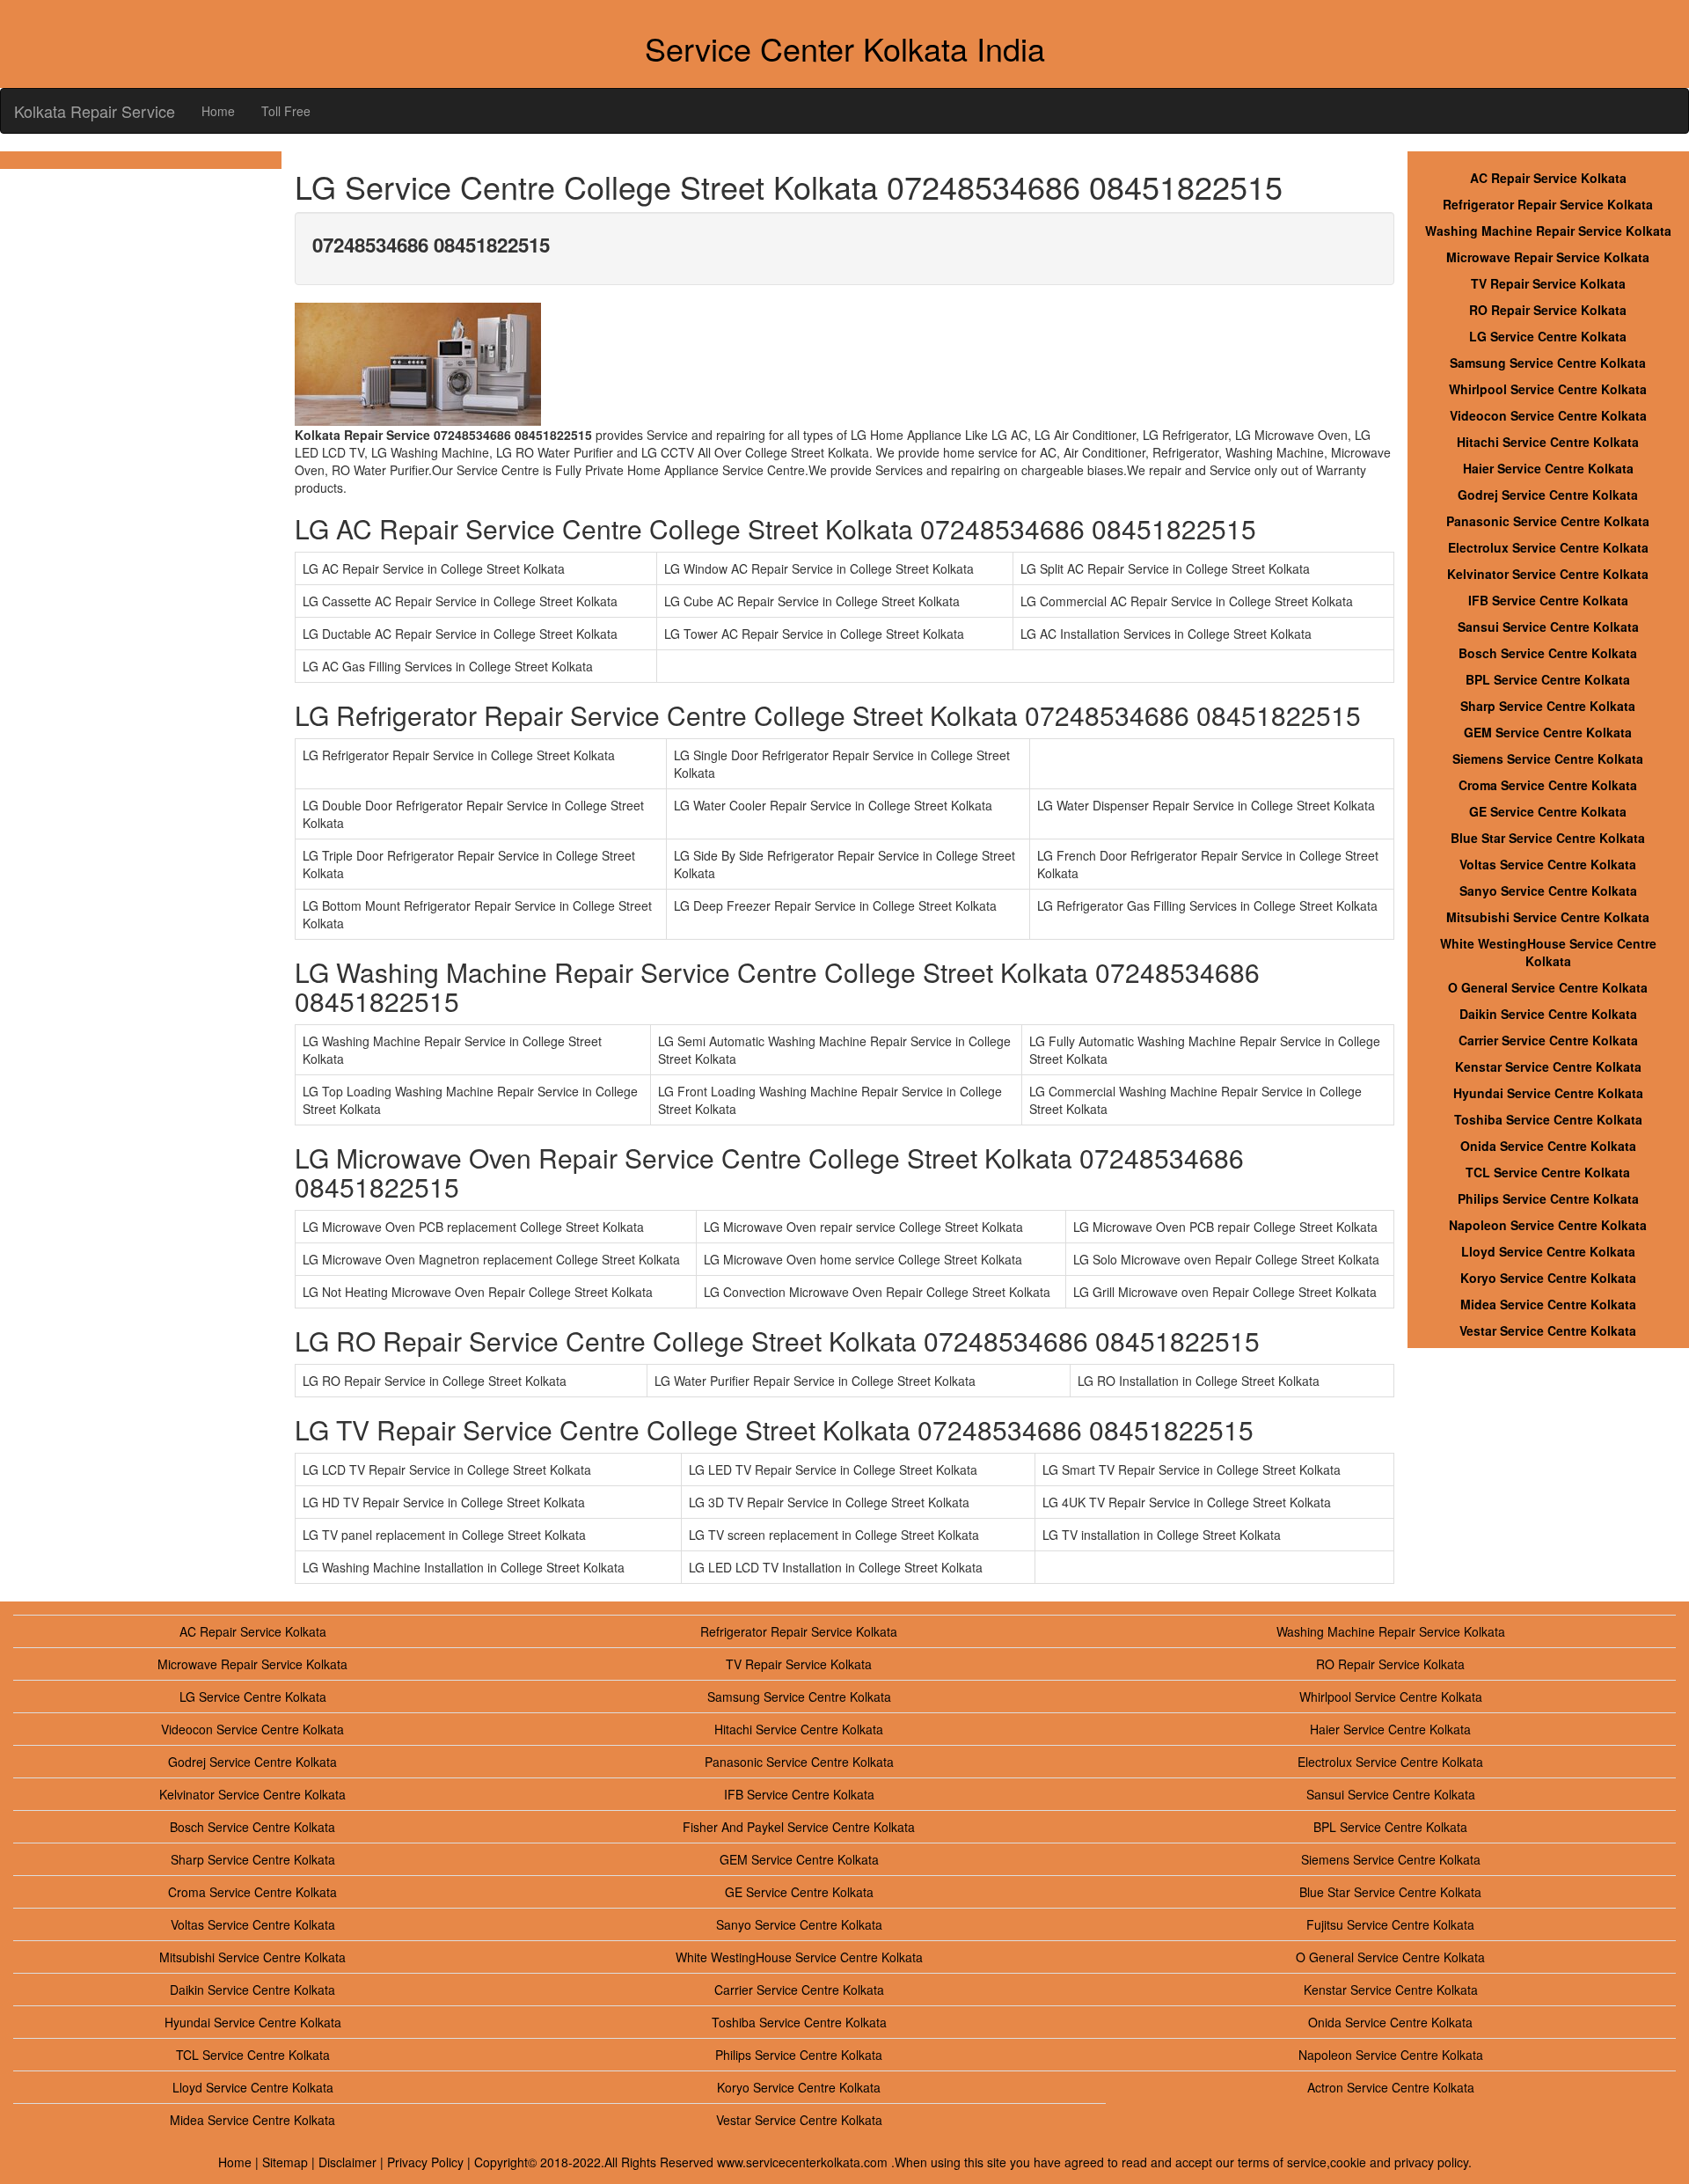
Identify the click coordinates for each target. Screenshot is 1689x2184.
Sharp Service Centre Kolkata (1548, 706)
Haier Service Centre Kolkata (1548, 468)
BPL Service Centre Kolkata (1548, 679)
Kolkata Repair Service (95, 111)
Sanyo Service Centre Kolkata (1548, 890)
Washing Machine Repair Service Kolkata (1548, 231)
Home (218, 111)
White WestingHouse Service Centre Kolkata (1548, 952)
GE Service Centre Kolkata (1548, 811)
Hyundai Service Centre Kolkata (1548, 1093)
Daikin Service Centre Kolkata (1548, 1014)
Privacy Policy (425, 2162)
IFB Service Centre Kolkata (1548, 600)
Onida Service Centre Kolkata (1548, 1146)
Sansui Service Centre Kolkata (1548, 627)
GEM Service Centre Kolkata (1548, 732)
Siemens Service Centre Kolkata (1548, 759)
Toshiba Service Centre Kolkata (1548, 1119)
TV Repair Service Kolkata (1548, 283)
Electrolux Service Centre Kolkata (1548, 547)
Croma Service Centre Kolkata (1548, 785)
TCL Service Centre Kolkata (1548, 1172)
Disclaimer (347, 2162)
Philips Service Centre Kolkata (1548, 1198)
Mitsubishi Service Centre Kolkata (1548, 917)
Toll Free (286, 111)
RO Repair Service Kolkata (1548, 310)
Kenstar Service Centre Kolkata (1548, 1066)
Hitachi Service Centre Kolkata (1548, 442)
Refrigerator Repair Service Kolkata (1548, 204)
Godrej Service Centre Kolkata (1548, 495)
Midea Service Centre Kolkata (1548, 1304)
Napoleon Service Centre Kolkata (1548, 1225)
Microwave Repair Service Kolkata (1548, 257)
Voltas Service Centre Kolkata (1548, 864)
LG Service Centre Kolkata (1548, 336)
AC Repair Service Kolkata (1548, 178)
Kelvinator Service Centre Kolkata (1548, 574)
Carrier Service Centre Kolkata (1548, 1040)
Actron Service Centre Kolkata (1391, 2087)
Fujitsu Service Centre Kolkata (1390, 1924)
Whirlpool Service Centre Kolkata (1548, 389)
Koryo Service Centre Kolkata (1548, 1278)
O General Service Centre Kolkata (1548, 987)
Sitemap (285, 2162)
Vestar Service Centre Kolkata (1548, 1330)
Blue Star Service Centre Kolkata (1548, 838)
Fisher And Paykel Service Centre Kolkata (799, 1827)
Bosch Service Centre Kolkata (1548, 653)
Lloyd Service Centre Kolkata (1548, 1251)
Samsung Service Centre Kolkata (1548, 363)
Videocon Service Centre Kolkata (1548, 415)
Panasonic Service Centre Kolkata (1548, 521)
